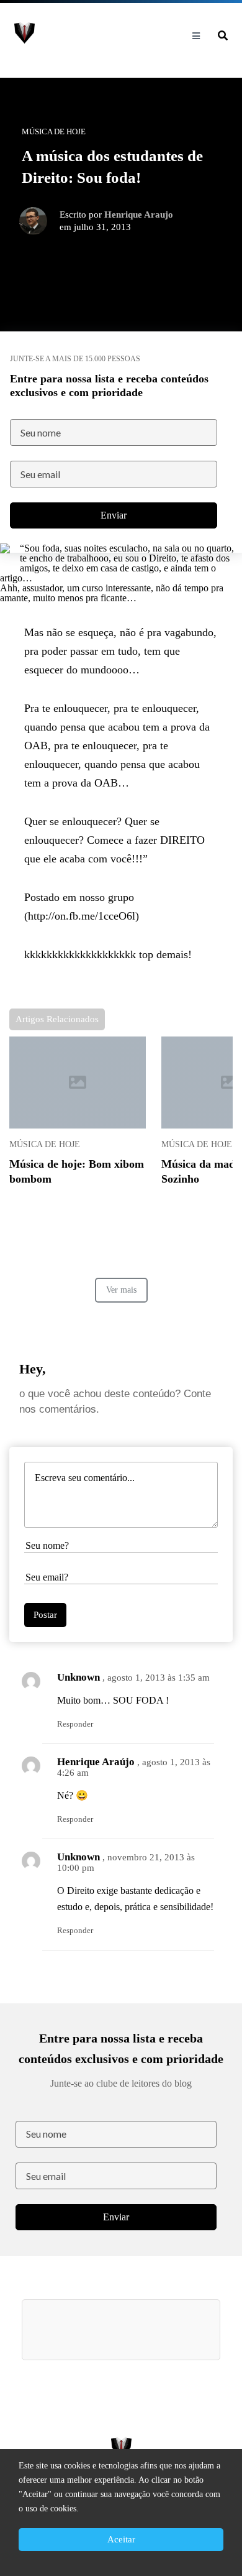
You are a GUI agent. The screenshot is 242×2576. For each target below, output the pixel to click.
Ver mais (121, 1290)
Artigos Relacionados (57, 1019)
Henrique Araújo (96, 1762)
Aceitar (121, 2539)
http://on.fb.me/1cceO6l (82, 916)
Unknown (78, 1677)
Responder (75, 1724)
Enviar (114, 515)
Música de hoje (45, 1144)
